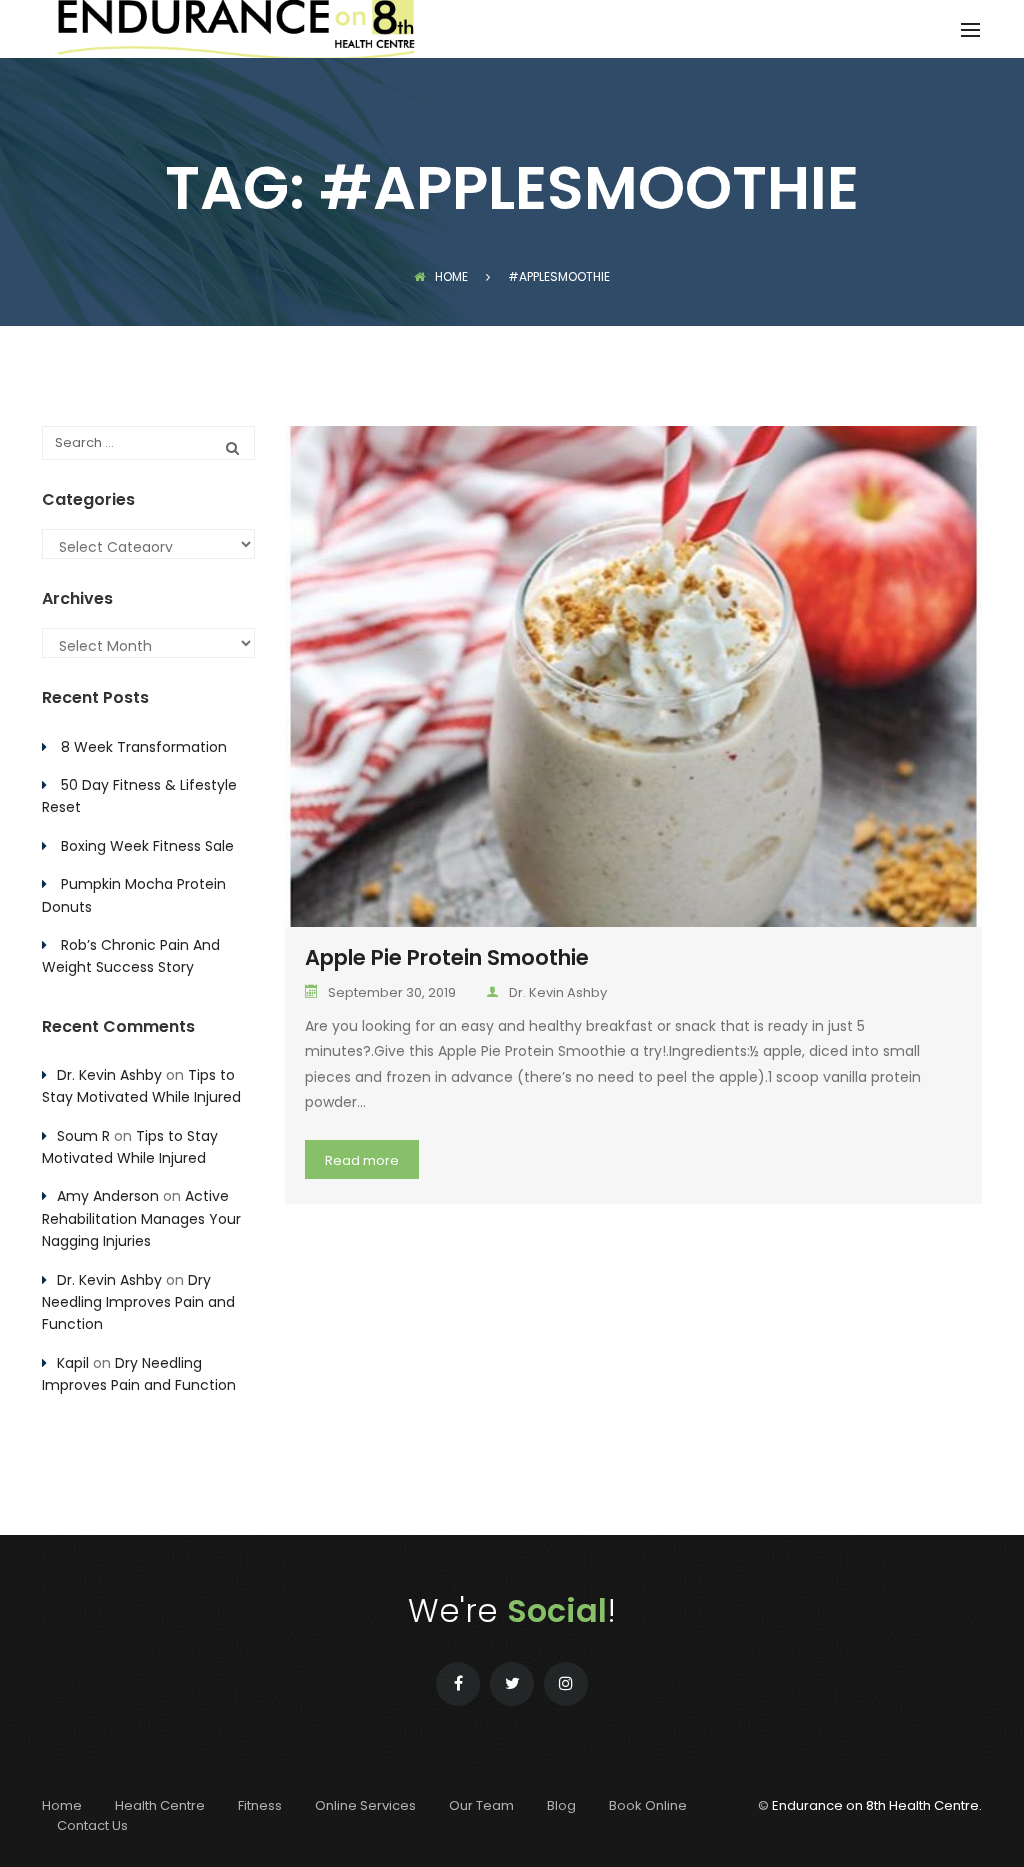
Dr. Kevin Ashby (558, 992)
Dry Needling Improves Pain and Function (138, 1302)
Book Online (648, 1805)
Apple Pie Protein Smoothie (447, 957)
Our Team (481, 1805)
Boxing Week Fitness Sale (147, 846)
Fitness (260, 1805)
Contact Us (92, 1825)
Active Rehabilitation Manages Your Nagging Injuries (141, 1218)
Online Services (365, 1805)
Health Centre (160, 1805)
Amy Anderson (108, 1196)
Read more (362, 1160)
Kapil (73, 1363)
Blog (561, 1805)
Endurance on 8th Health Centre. (877, 1805)
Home (451, 276)
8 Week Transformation (144, 747)
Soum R (83, 1136)
